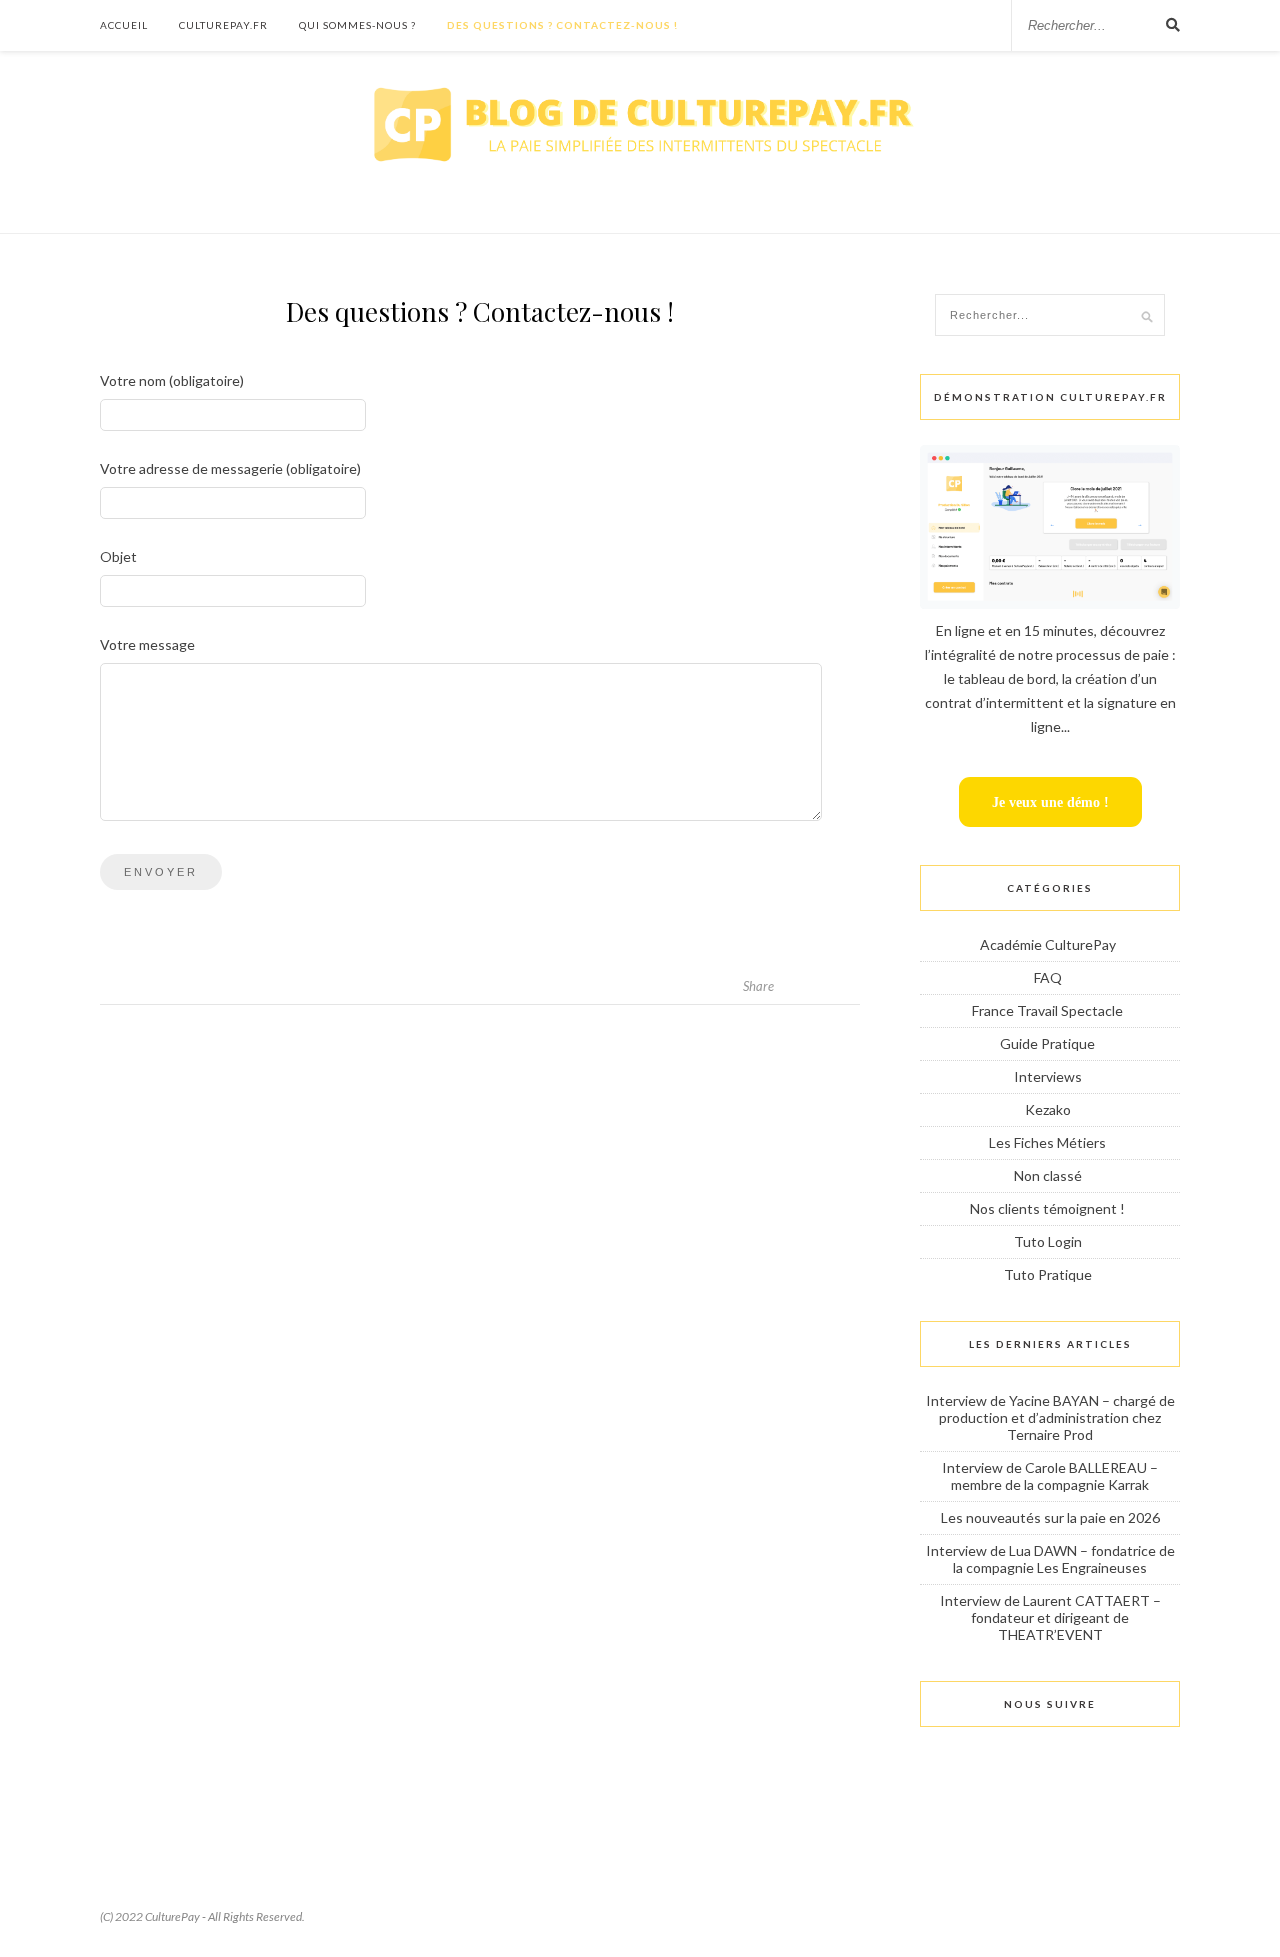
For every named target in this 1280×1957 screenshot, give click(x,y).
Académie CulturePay (1048, 944)
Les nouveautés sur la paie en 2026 (1050, 1517)
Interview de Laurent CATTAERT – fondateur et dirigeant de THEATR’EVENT (1050, 1617)
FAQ (1048, 977)
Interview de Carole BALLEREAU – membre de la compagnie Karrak (1050, 1476)
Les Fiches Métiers (1047, 1142)
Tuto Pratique (1048, 1274)
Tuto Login (1048, 1241)
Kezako (1048, 1109)
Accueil (124, 25)
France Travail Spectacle (1047, 1010)
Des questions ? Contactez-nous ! (562, 25)
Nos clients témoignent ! (1047, 1208)
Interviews (1048, 1076)
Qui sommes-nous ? (357, 25)
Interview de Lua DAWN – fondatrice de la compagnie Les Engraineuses (1050, 1559)
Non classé (1048, 1175)
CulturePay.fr (223, 25)
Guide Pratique (1047, 1043)
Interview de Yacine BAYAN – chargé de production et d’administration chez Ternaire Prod (1050, 1417)
